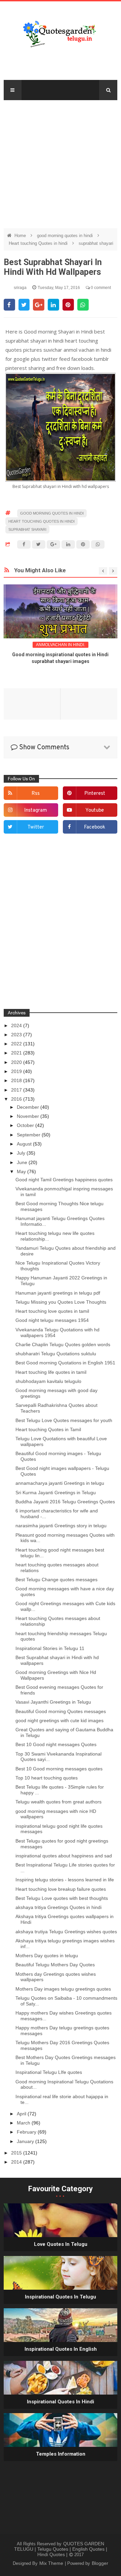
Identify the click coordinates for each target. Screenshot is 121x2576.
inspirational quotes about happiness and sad (64, 1856)
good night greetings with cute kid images (59, 1720)
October (26, 1125)
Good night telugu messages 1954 (52, 1320)
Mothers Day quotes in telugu (47, 1956)
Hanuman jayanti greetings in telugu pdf (58, 1293)
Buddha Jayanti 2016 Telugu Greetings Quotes (65, 1502)
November (29, 1116)
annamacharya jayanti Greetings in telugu (60, 1483)
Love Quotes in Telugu (61, 2244)
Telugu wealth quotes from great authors (58, 1802)
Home (21, 236)
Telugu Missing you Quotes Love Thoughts (61, 1302)
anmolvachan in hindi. (61, 645)
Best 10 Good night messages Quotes (56, 1744)
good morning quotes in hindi (66, 236)
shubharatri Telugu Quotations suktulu (56, 1354)
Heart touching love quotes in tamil (52, 1311)
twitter (36, 827)
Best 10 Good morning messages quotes (59, 1769)
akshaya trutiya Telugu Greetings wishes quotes (66, 1932)
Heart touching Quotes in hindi (39, 243)
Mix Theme (52, 2563)
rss (36, 794)
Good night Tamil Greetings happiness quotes (64, 1180)
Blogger (100, 2563)
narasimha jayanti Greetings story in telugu (61, 1526)
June (23, 1162)
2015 (17, 2153)
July (22, 1153)
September (29, 1135)
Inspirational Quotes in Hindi (61, 2402)
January (26, 2141)
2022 (17, 1044)
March (24, 2123)
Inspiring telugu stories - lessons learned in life (65, 1880)
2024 (17, 1025)
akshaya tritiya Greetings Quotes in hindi (58, 1907)
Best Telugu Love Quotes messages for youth (64, 1420)
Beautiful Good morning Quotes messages (61, 1711)
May (22, 1171)
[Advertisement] (61, 161)
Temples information (61, 2454)
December (29, 1107)
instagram (36, 811)
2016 (17, 1099)
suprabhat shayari (96, 243)
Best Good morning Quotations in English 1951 (65, 1363)
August (25, 1144)
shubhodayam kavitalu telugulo (48, 1381)
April (22, 2114)
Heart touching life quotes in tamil (51, 1372)
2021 (17, 1053)
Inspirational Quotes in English (61, 2349)
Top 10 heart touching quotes (47, 1778)
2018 (17, 1080)
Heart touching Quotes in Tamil (48, 1429)
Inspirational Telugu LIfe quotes (49, 2072)
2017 (17, 1090)
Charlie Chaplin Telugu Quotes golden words (63, 1344)
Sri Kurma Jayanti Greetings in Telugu (56, 1493)
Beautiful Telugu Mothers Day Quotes (55, 1965)
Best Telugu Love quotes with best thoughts (62, 1898)
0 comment (100, 288)
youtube (95, 811)
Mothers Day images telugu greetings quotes (63, 1989)
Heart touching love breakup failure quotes (61, 1889)
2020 (17, 1062)
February (27, 2132)
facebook (95, 827)
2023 (17, 1035)
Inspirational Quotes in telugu (61, 2297)
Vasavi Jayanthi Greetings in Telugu (53, 1702)
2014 (17, 2162)
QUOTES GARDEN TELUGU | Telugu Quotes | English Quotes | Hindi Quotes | (61, 2549)
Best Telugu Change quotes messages (56, 1580)
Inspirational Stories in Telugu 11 (50, 1648)
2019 (17, 1071)
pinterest (95, 794)
